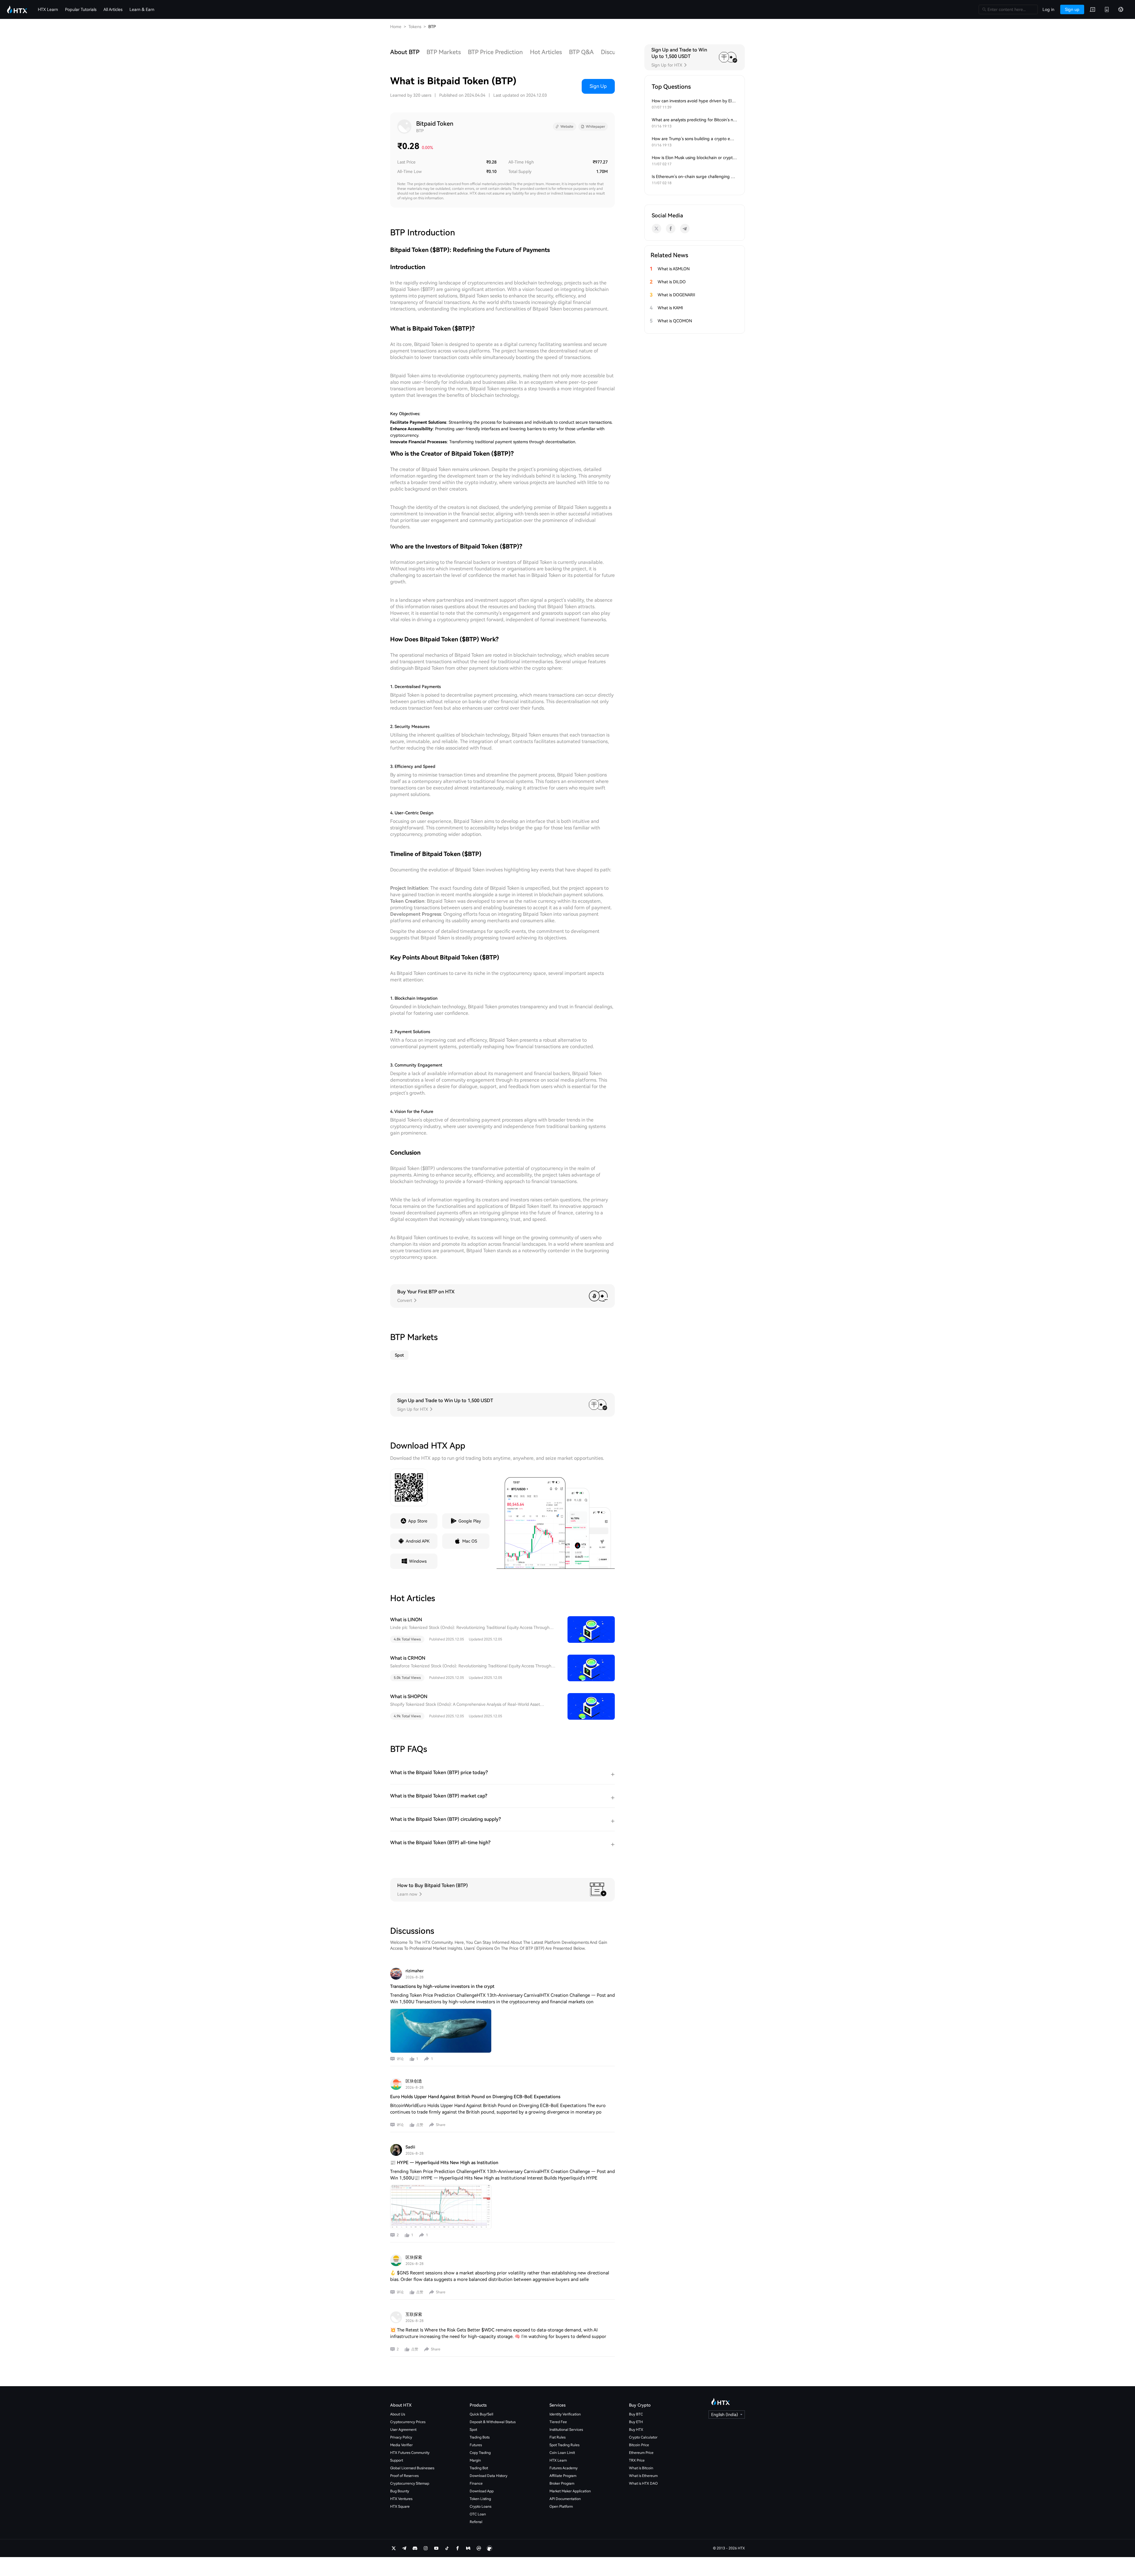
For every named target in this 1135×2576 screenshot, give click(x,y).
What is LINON (406, 1620)
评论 (400, 2059)
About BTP (405, 52)
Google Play (470, 1521)
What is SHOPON (409, 1696)
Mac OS (470, 1541)
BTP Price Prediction (495, 52)
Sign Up (598, 86)
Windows (418, 1561)
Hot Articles (546, 52)
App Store (418, 1521)
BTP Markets (444, 52)
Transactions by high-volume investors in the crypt (442, 1986)
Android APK (418, 1541)
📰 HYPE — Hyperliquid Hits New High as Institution (444, 2163)
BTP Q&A (581, 52)
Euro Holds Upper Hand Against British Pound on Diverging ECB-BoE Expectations (475, 2097)
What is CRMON (408, 1658)
